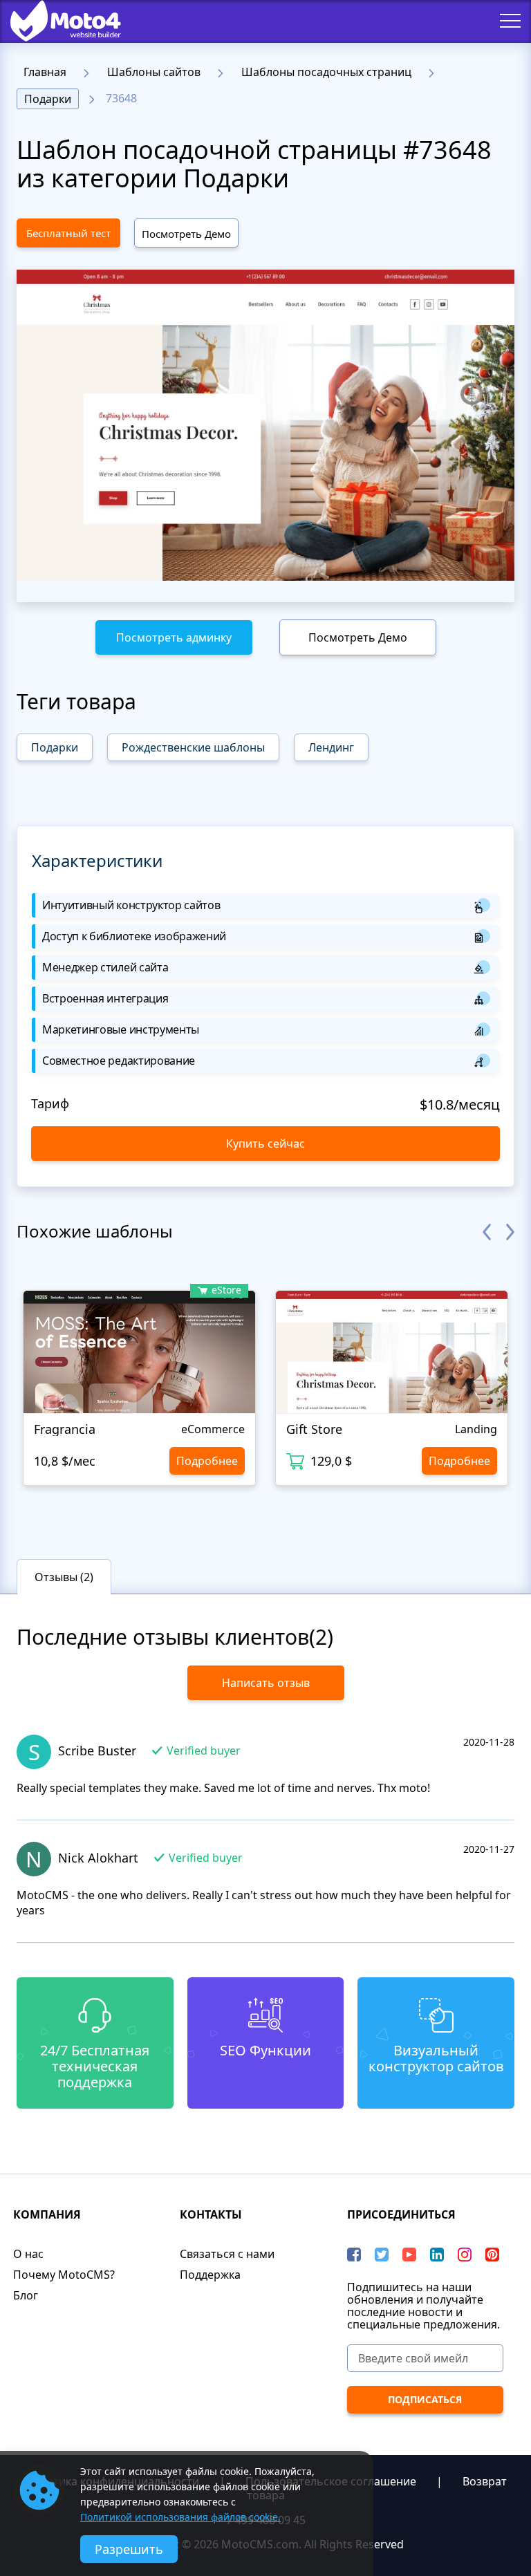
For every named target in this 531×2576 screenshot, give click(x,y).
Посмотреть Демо (186, 234)
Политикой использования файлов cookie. (180, 2517)
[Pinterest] (492, 2255)
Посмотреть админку (174, 637)
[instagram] (465, 2255)
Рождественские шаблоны (193, 747)
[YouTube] (409, 2255)
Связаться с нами (227, 2254)
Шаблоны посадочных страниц (326, 72)
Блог (26, 2295)
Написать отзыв (266, 1683)
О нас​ (28, 2254)
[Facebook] (354, 2255)
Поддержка (210, 2275)
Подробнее (207, 1461)
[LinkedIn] (437, 2255)
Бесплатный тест (68, 233)
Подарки (48, 99)
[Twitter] (382, 2255)
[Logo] (55, 21)
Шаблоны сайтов (154, 72)
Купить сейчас (265, 1144)
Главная (45, 72)
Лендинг (331, 747)
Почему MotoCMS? (64, 2275)
